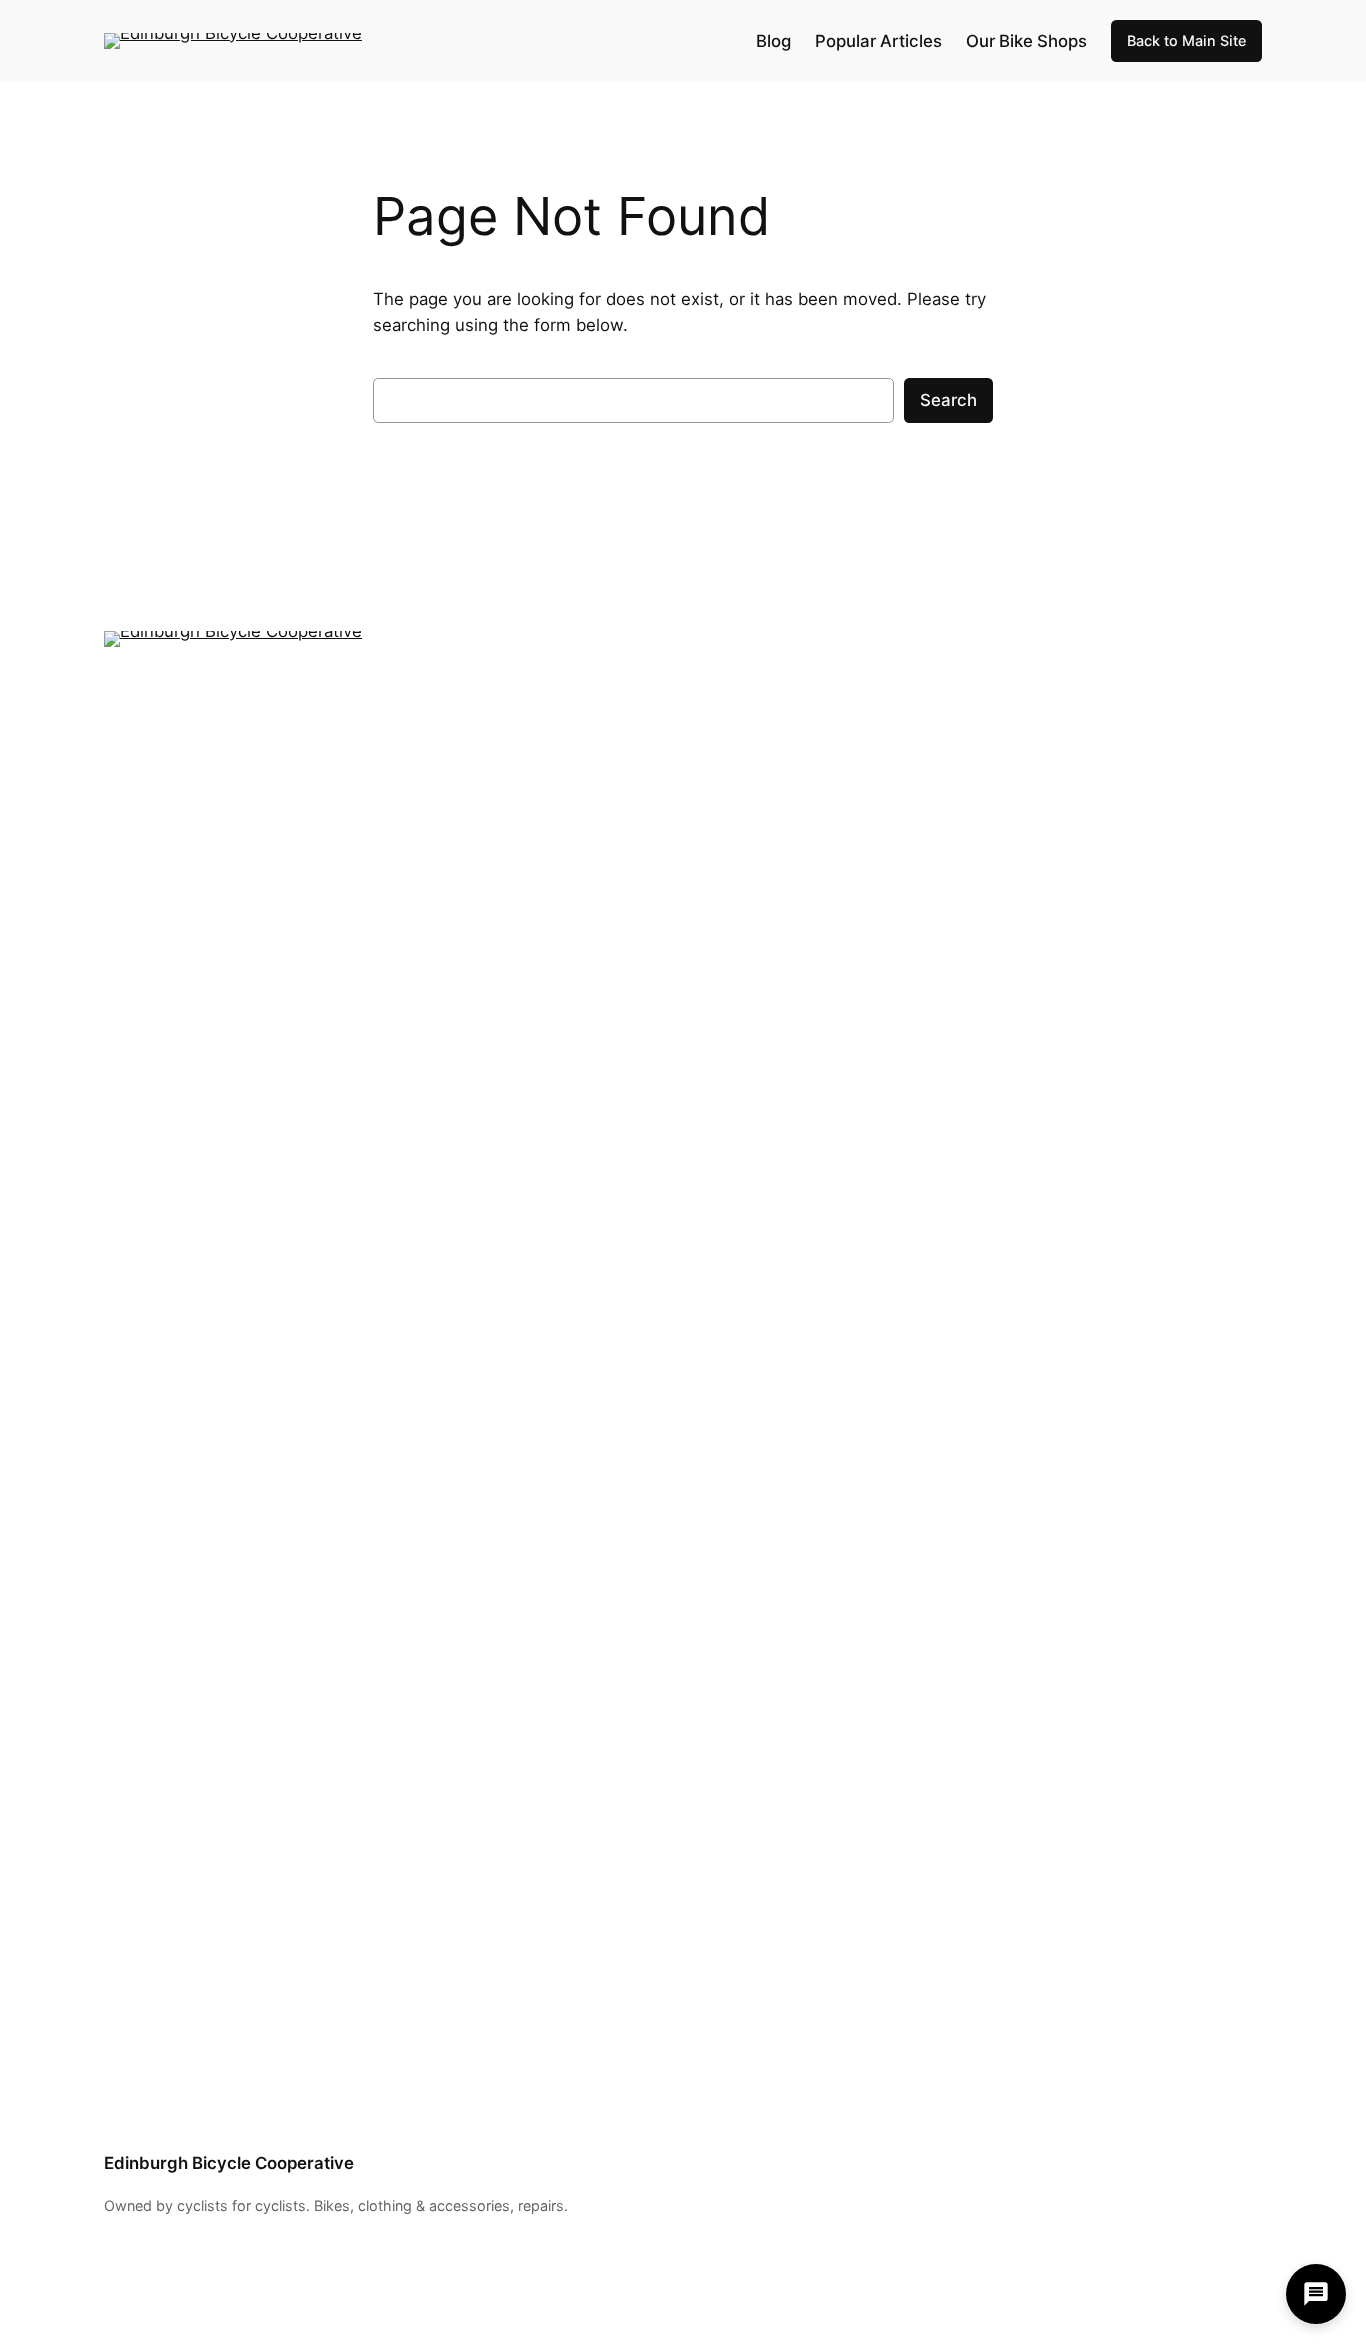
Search (948, 400)
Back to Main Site (1186, 40)
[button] (1316, 2294)
